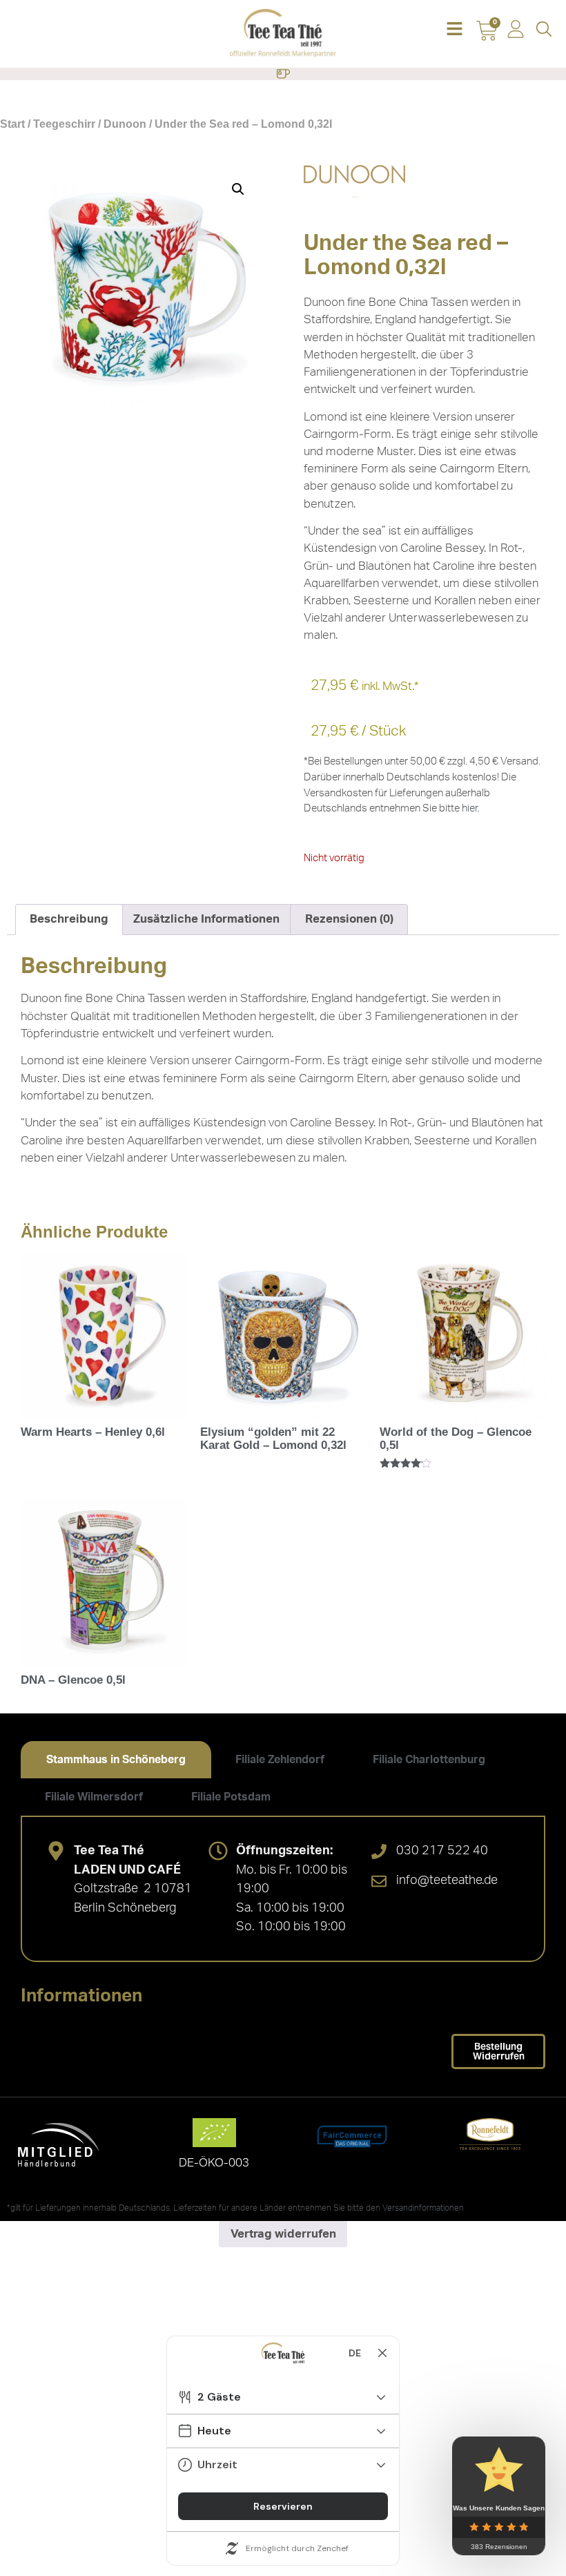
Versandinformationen (423, 2208)
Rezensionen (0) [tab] (349, 919)
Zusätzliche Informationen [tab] (206, 919)
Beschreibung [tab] (69, 919)
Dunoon (125, 124)
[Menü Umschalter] (283, 74)
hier (470, 808)
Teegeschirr (64, 124)
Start (12, 124)
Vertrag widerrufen (283, 2234)
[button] (455, 30)
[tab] (116, 1760)
